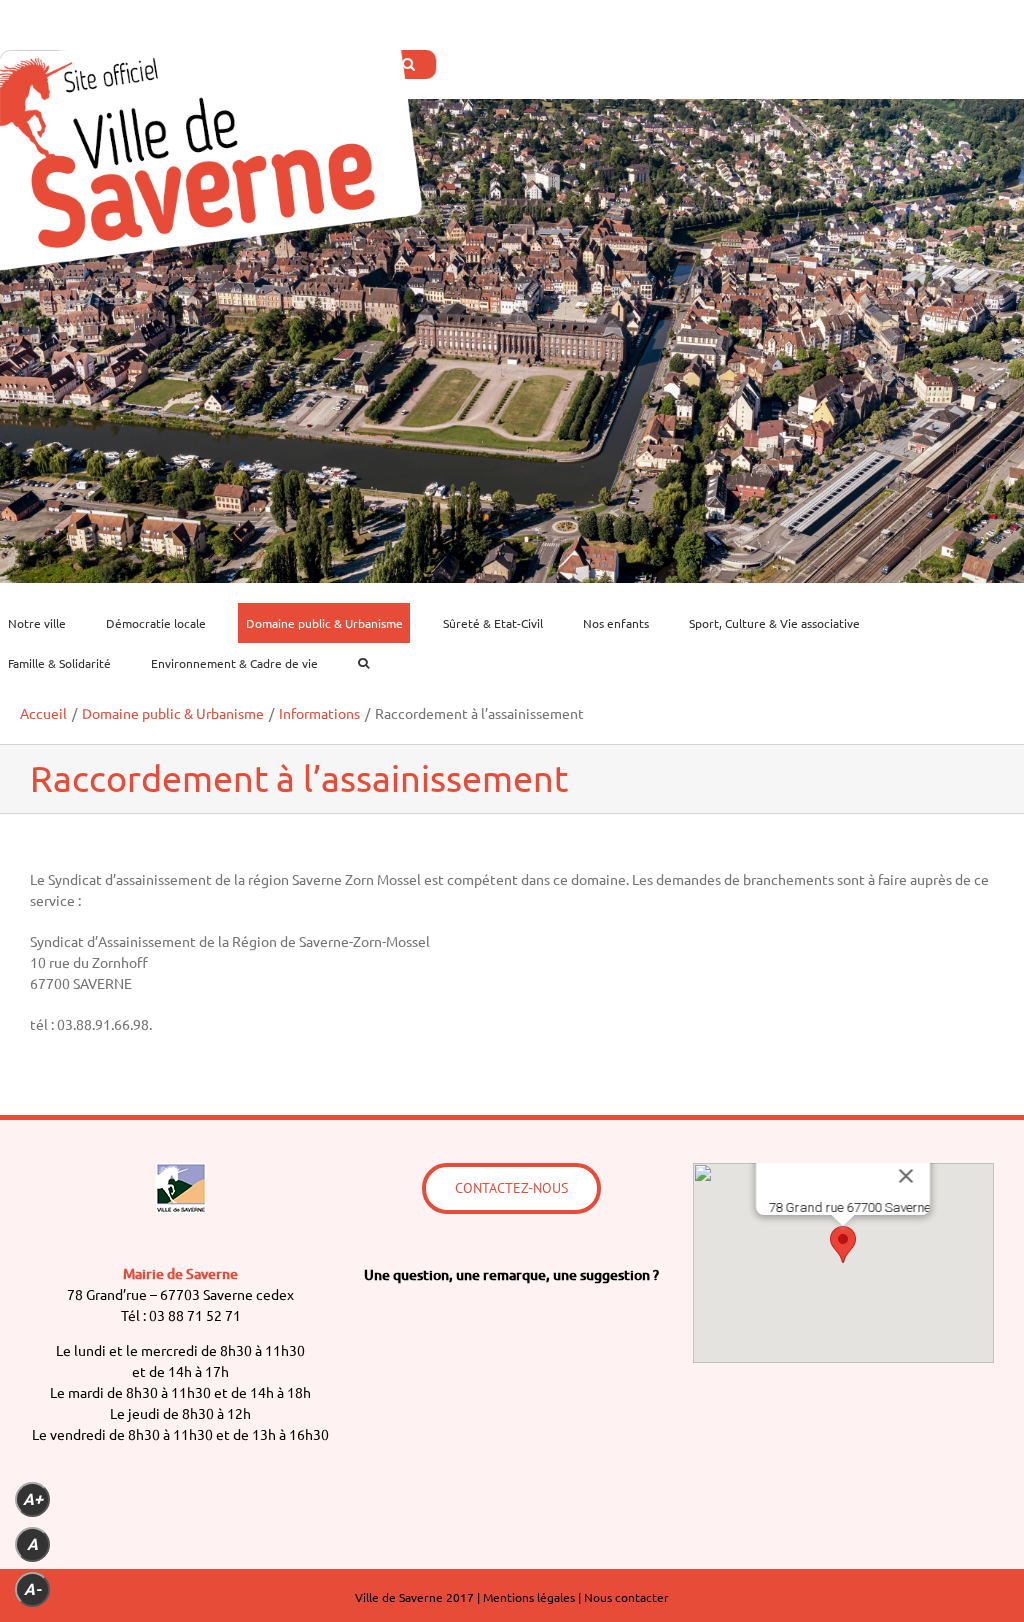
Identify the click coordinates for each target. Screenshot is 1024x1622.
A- (32, 1589)
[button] (843, 1244)
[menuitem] (49, 623)
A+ (33, 1499)
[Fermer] (906, 1176)
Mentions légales (529, 1597)
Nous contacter (626, 1597)
